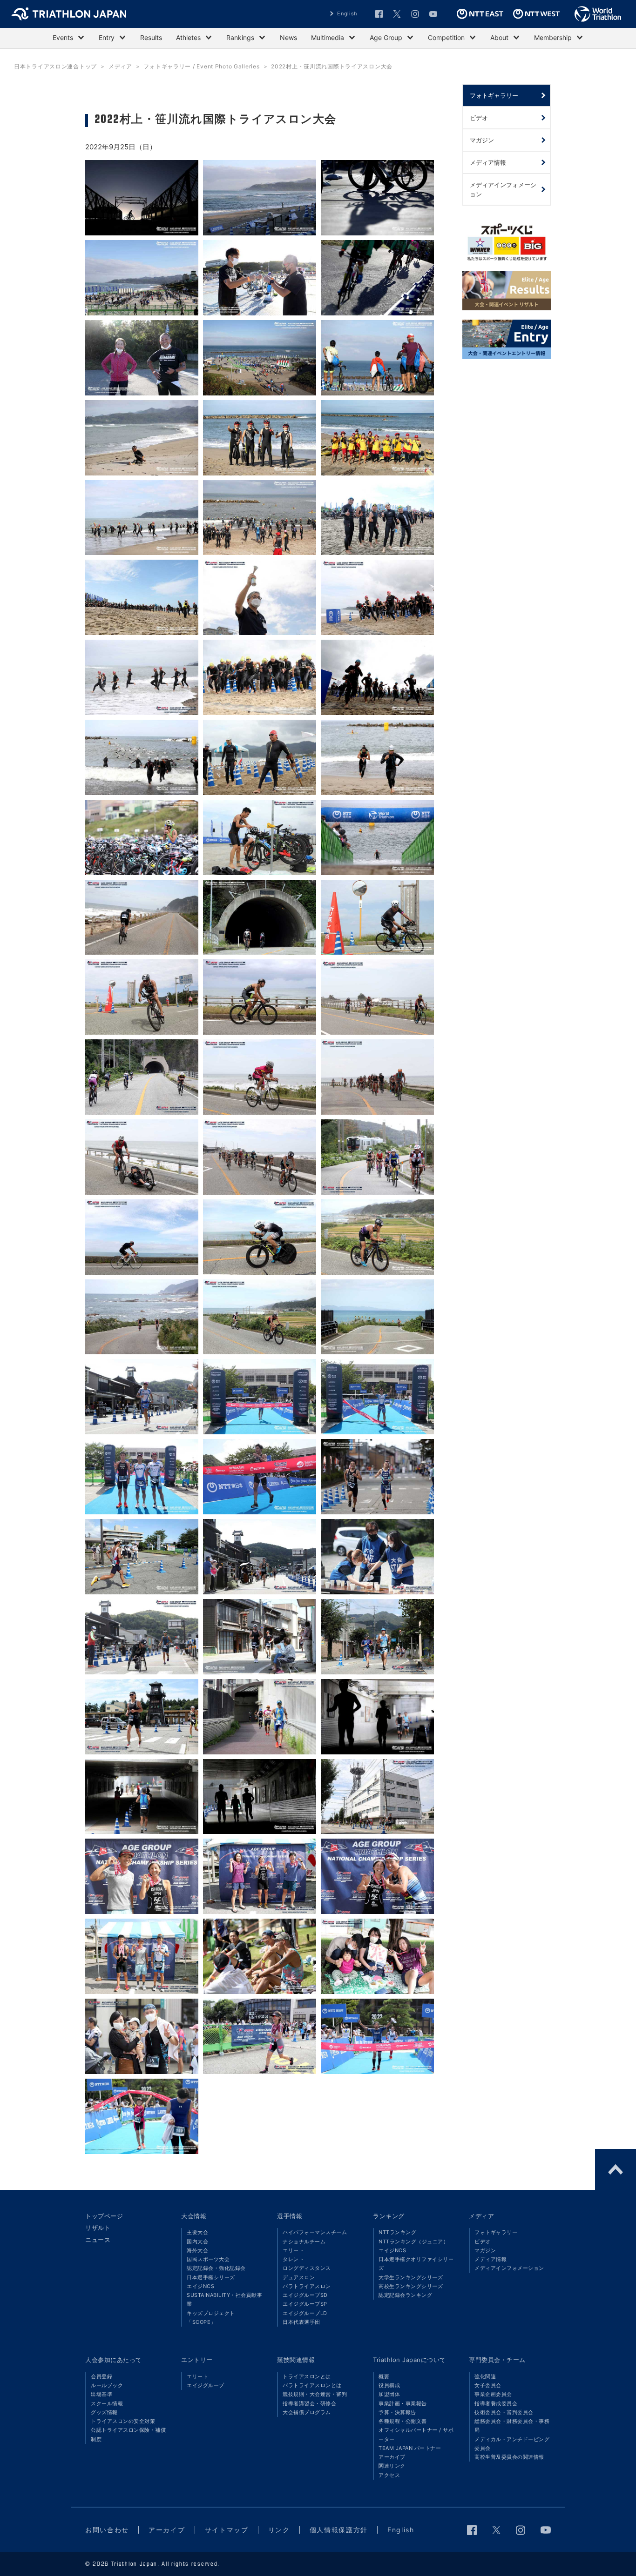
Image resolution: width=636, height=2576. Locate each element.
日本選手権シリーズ (211, 2277)
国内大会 (197, 2241)
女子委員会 (488, 2385)
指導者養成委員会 (496, 2403)
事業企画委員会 (493, 2394)
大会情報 (194, 2216)
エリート (293, 2250)
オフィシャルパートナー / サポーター (416, 2434)
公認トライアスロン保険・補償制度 (128, 2434)
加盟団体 (389, 2394)
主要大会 (197, 2232)
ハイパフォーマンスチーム (315, 2232)
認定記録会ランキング (405, 2295)
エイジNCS (200, 2286)
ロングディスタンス (307, 2268)
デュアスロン (299, 2277)
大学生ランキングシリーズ (411, 2277)
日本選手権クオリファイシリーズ (416, 2264)
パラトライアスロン (307, 2286)
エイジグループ (206, 2385)
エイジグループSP (305, 2304)
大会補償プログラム (307, 2412)
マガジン (485, 2250)
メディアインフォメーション (509, 2268)
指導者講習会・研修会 (309, 2403)
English (347, 13)
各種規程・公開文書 (403, 2421)
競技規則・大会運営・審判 (315, 2394)
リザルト (98, 2228)
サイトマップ (227, 2530)
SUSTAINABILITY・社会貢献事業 (224, 2299)
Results (151, 37)
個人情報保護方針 (339, 2530)
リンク (279, 2530)
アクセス (389, 2475)
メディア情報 (491, 2259)
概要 (384, 2376)
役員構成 (389, 2385)
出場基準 (101, 2394)
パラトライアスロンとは (312, 2385)
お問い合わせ (107, 2530)
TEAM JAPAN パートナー (410, 2448)
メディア (120, 66)
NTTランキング (397, 2232)
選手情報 (290, 2216)
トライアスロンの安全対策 (123, 2421)
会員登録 (101, 2376)
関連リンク (392, 2466)
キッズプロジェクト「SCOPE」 (211, 2318)
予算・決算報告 (397, 2412)
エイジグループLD (305, 2313)
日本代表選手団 (301, 2322)
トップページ (104, 2216)
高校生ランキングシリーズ (411, 2286)
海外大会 (197, 2250)
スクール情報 (107, 2403)
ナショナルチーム (304, 2241)
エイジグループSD (305, 2295)
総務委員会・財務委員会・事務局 (512, 2425)
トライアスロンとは (307, 2376)
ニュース (98, 2240)
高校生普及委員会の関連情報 (509, 2457)
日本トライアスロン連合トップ (55, 66)
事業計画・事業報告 (403, 2403)
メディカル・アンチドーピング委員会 (512, 2444)
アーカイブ (392, 2457)
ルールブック (107, 2385)
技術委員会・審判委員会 (504, 2412)
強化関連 (485, 2376)
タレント (293, 2259)
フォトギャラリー (496, 2232)
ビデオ (483, 2241)
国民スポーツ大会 (208, 2259)
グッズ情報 (104, 2412)
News (288, 37)
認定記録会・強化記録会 (216, 2268)
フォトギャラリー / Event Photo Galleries (201, 66)
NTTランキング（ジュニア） (413, 2241)
